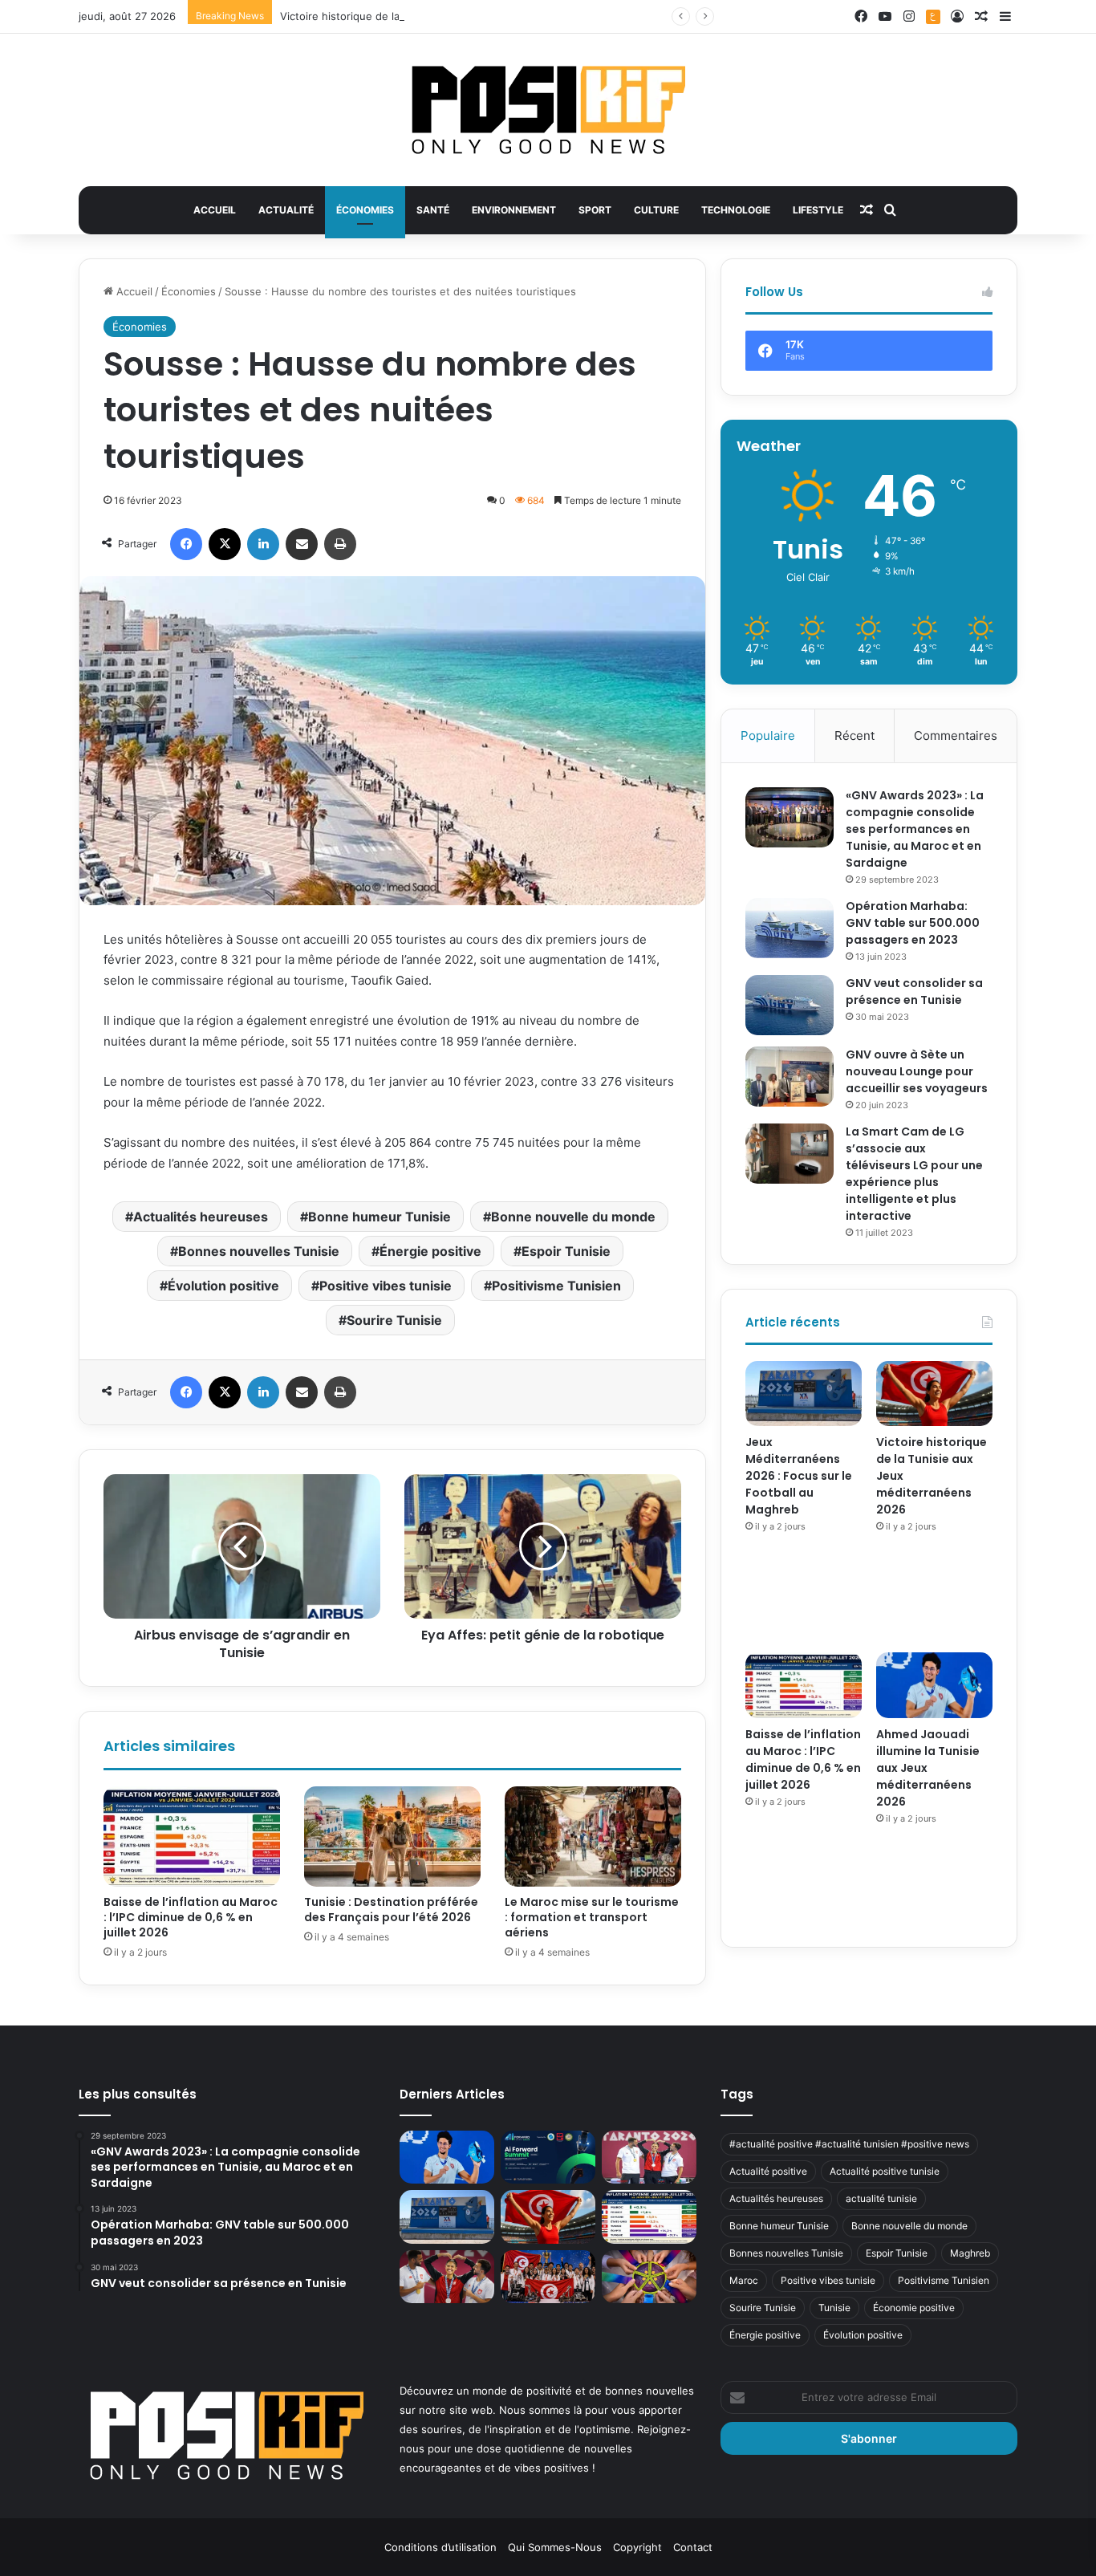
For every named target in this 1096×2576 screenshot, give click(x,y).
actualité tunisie (881, 2198)
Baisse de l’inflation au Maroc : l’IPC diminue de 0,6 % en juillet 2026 (191, 1917)
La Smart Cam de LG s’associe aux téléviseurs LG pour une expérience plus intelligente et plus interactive (914, 1174)
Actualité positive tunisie (885, 2171)
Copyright (637, 2547)
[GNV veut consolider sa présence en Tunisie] (790, 1005)
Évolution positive (223, 1286)
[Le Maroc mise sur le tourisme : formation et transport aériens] (593, 1836)
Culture (656, 210)
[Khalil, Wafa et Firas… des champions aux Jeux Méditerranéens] (447, 2277)
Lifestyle (818, 210)
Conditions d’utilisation (440, 2547)
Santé (433, 210)
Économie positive (914, 2308)
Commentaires (956, 735)
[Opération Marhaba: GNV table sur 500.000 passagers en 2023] (790, 928)
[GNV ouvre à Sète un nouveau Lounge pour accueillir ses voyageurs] (790, 1077)
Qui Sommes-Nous (555, 2547)
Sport (595, 210)
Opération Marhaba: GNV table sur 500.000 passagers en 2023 (913, 923)
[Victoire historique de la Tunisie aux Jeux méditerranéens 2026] (934, 1394)
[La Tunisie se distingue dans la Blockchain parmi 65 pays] (649, 2277)
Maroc (744, 2280)
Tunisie (834, 2308)
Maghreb (970, 2253)
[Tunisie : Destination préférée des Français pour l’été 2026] (392, 1836)
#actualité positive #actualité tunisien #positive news (849, 2144)
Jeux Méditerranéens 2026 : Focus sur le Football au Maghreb (799, 1476)
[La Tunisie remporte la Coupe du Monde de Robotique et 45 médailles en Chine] (548, 2277)
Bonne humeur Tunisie (380, 1217)
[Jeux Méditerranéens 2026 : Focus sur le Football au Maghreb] (804, 1394)
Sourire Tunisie (394, 1320)
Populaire (768, 735)
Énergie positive (430, 1251)
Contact (693, 2547)
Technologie (736, 210)
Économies (365, 210)
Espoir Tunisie (566, 1251)
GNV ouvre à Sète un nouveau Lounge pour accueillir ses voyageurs (917, 1071)
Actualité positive (768, 2171)
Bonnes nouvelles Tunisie (259, 1251)
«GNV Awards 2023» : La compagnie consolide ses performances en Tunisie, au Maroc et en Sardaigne (915, 829)
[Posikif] (548, 110)
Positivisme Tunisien (556, 1286)
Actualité (286, 210)
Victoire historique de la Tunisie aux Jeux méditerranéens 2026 (439, 16)
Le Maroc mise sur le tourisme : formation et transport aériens (592, 1917)
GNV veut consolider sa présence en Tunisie (914, 991)
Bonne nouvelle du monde (573, 1217)
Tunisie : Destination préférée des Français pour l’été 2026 (391, 1910)
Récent (854, 735)
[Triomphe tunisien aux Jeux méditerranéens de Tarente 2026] (649, 2158)
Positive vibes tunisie (386, 1286)
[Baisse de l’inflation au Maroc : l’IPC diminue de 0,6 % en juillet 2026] (192, 1836)
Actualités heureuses (201, 1217)
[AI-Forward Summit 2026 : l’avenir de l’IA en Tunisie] (548, 2158)
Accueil (215, 210)
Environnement (514, 210)
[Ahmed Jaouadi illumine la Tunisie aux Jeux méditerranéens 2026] (934, 1685)
